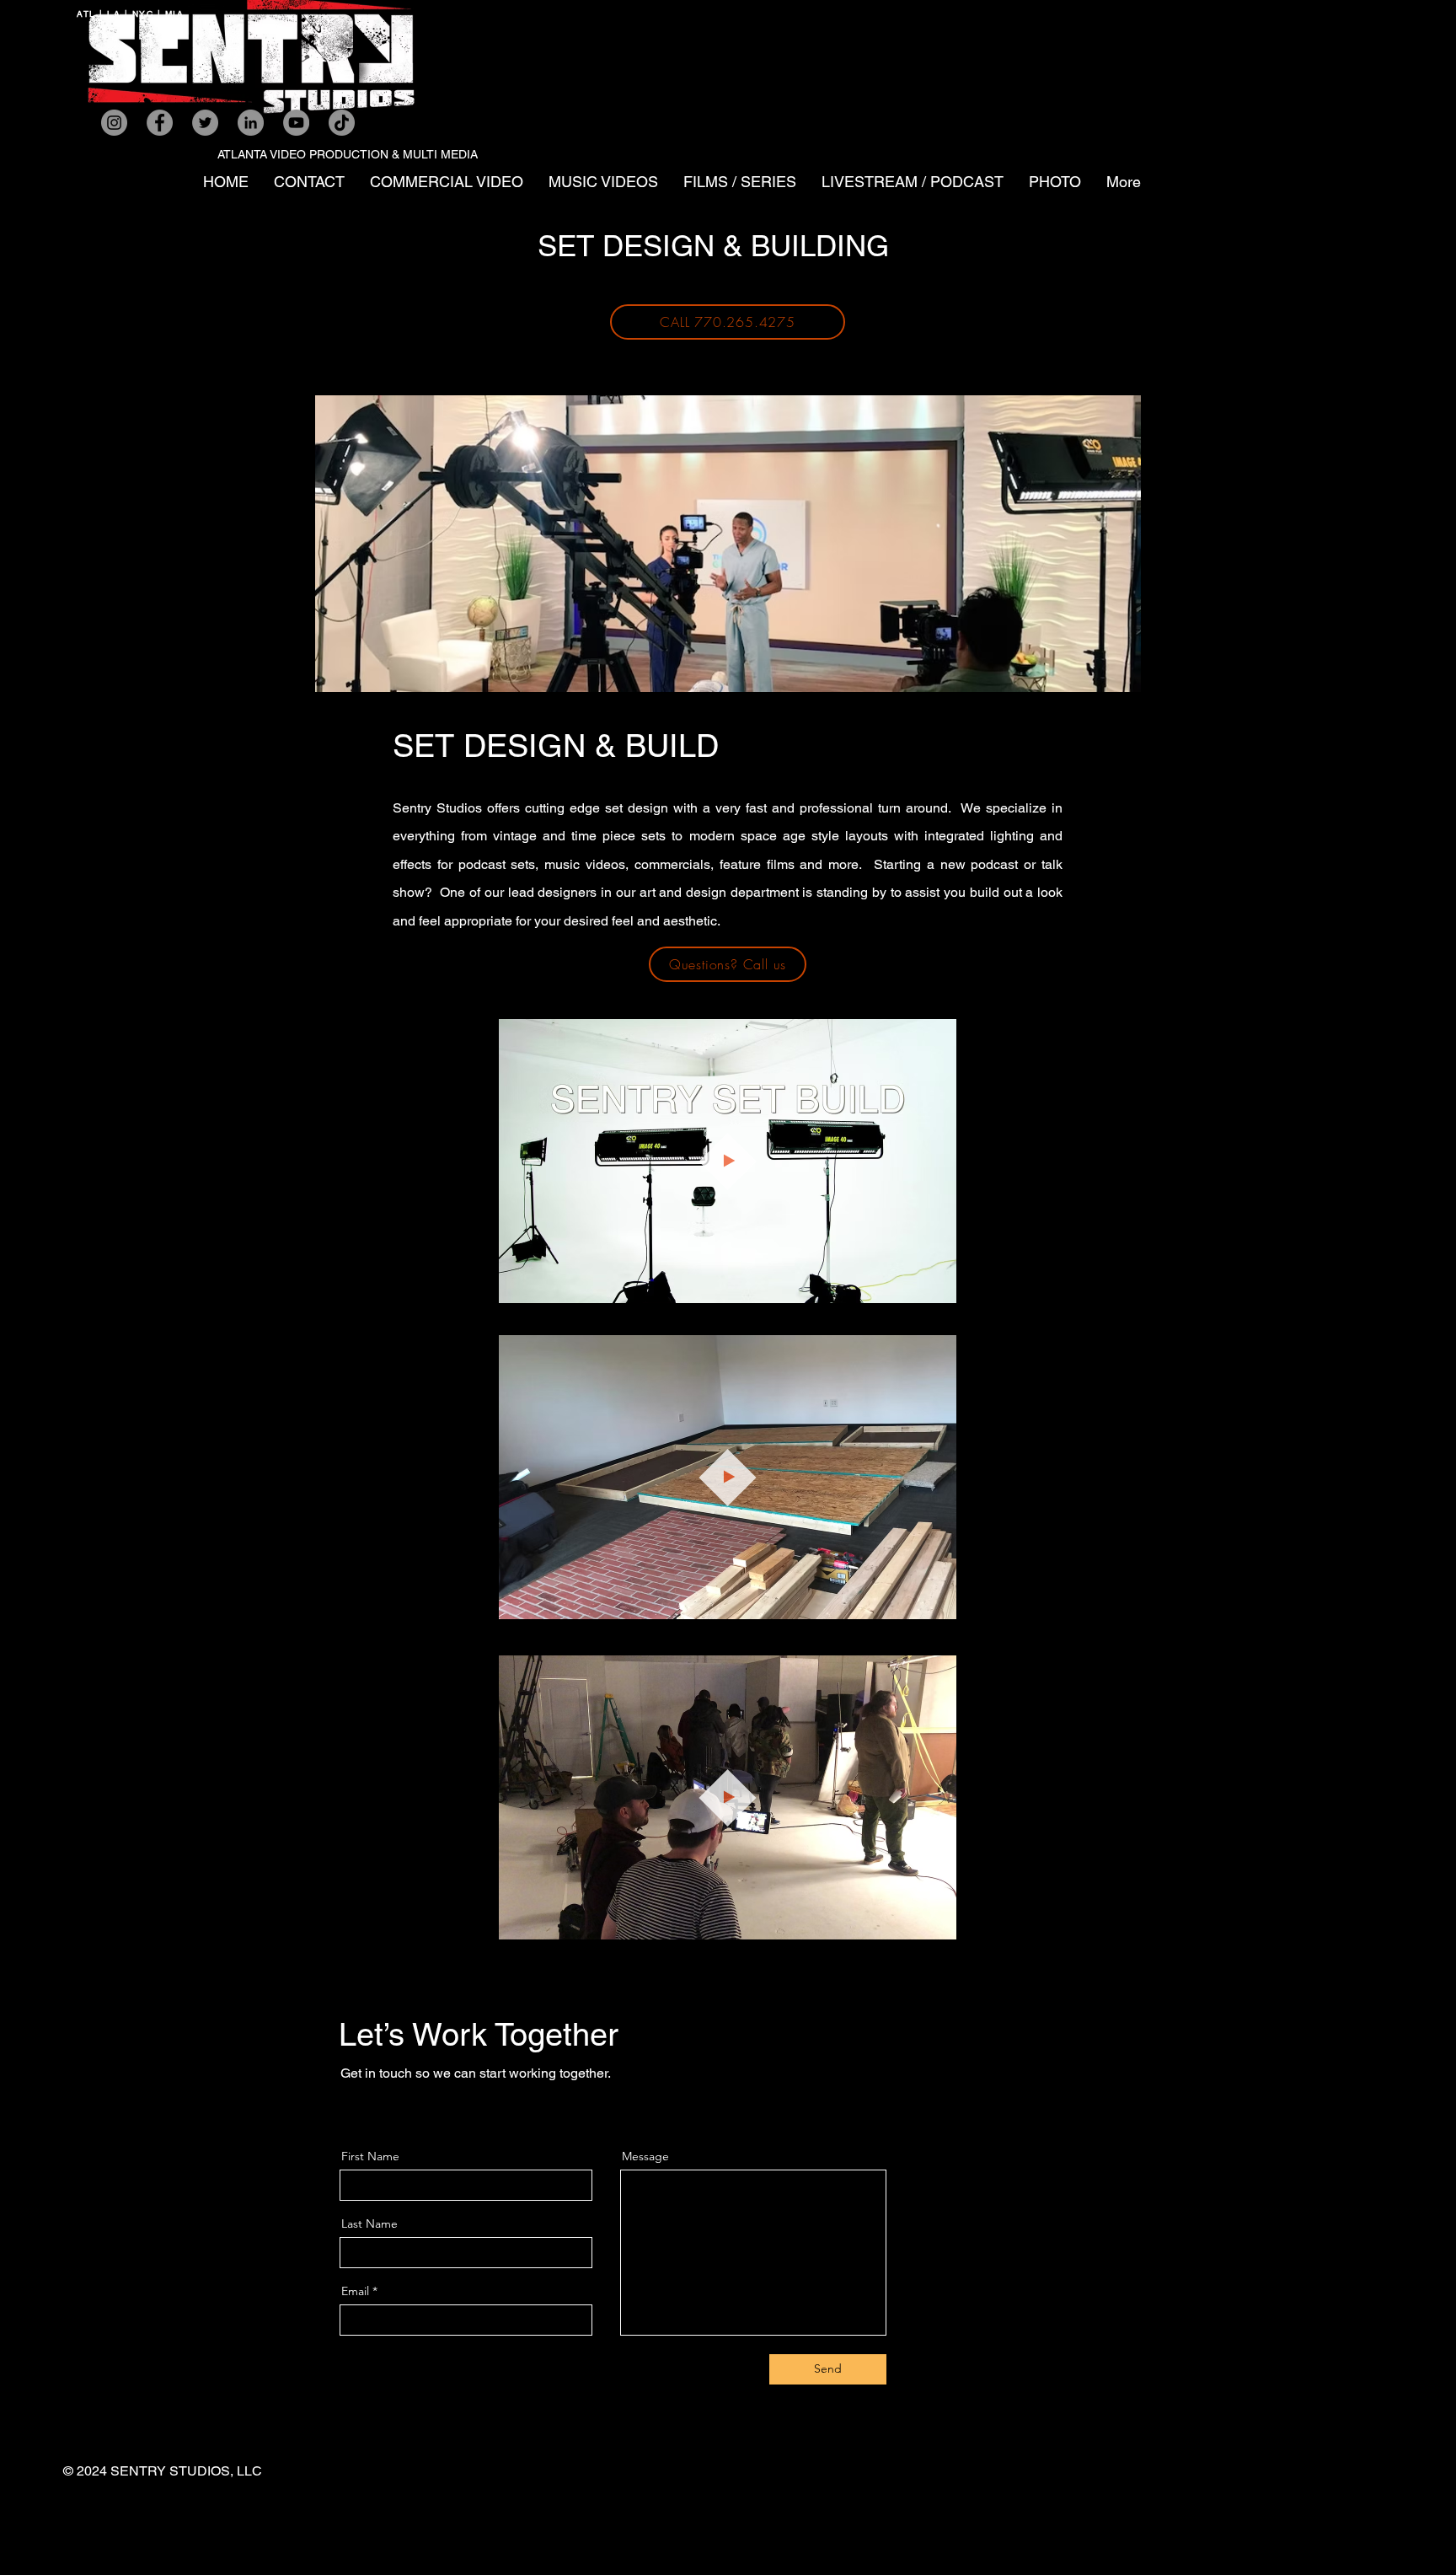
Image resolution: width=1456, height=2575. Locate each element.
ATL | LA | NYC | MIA (130, 14)
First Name (370, 2156)
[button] (935, 1601)
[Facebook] (160, 123)
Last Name (369, 2224)
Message (645, 2156)
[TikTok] (342, 123)
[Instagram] (114, 123)
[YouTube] (296, 123)
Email (355, 2291)
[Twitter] (205, 123)
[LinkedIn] (251, 123)
